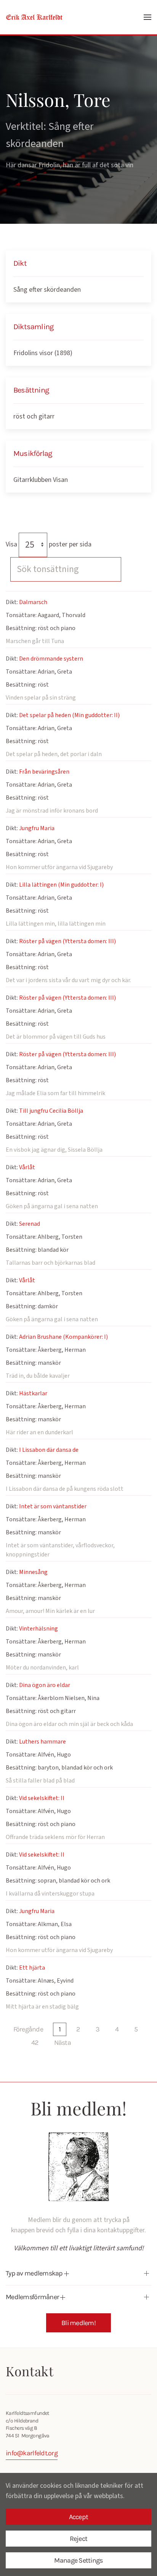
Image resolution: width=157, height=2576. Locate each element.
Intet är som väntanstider (53, 1506)
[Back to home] (34, 17)
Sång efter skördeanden (47, 290)
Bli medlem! (78, 2323)
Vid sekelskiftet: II (42, 1798)
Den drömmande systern (51, 659)
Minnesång (33, 1572)
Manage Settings (78, 2560)
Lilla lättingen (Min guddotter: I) (61, 885)
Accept (79, 2517)
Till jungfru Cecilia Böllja (51, 1111)
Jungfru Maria (37, 828)
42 (35, 2043)
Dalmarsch (33, 602)
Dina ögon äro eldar (45, 1685)
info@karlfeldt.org (32, 2453)
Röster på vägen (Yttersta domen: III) (67, 941)
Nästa (62, 2043)
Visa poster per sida (49, 544)
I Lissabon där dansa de (49, 1450)
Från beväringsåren (44, 772)
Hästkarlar (33, 1393)
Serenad (30, 1224)
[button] (147, 17)
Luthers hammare (42, 1742)
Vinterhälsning (38, 1629)
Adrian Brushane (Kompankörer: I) (63, 1337)
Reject (79, 2539)
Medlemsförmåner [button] (33, 2297)
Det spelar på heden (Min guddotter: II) (69, 715)
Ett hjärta (32, 1968)
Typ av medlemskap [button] (35, 2273)
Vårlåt (27, 1167)
